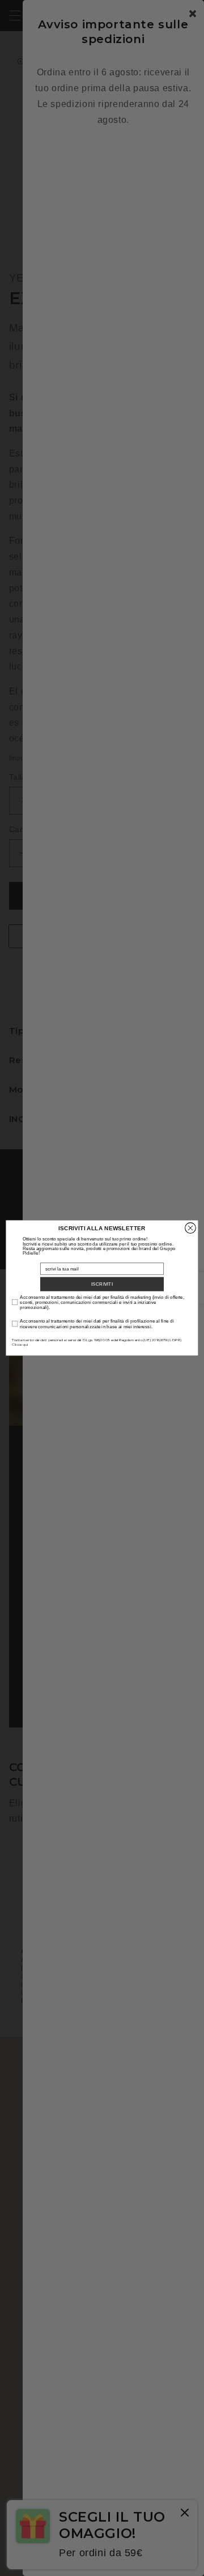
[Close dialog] (191, 1228)
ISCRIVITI (102, 1284)
